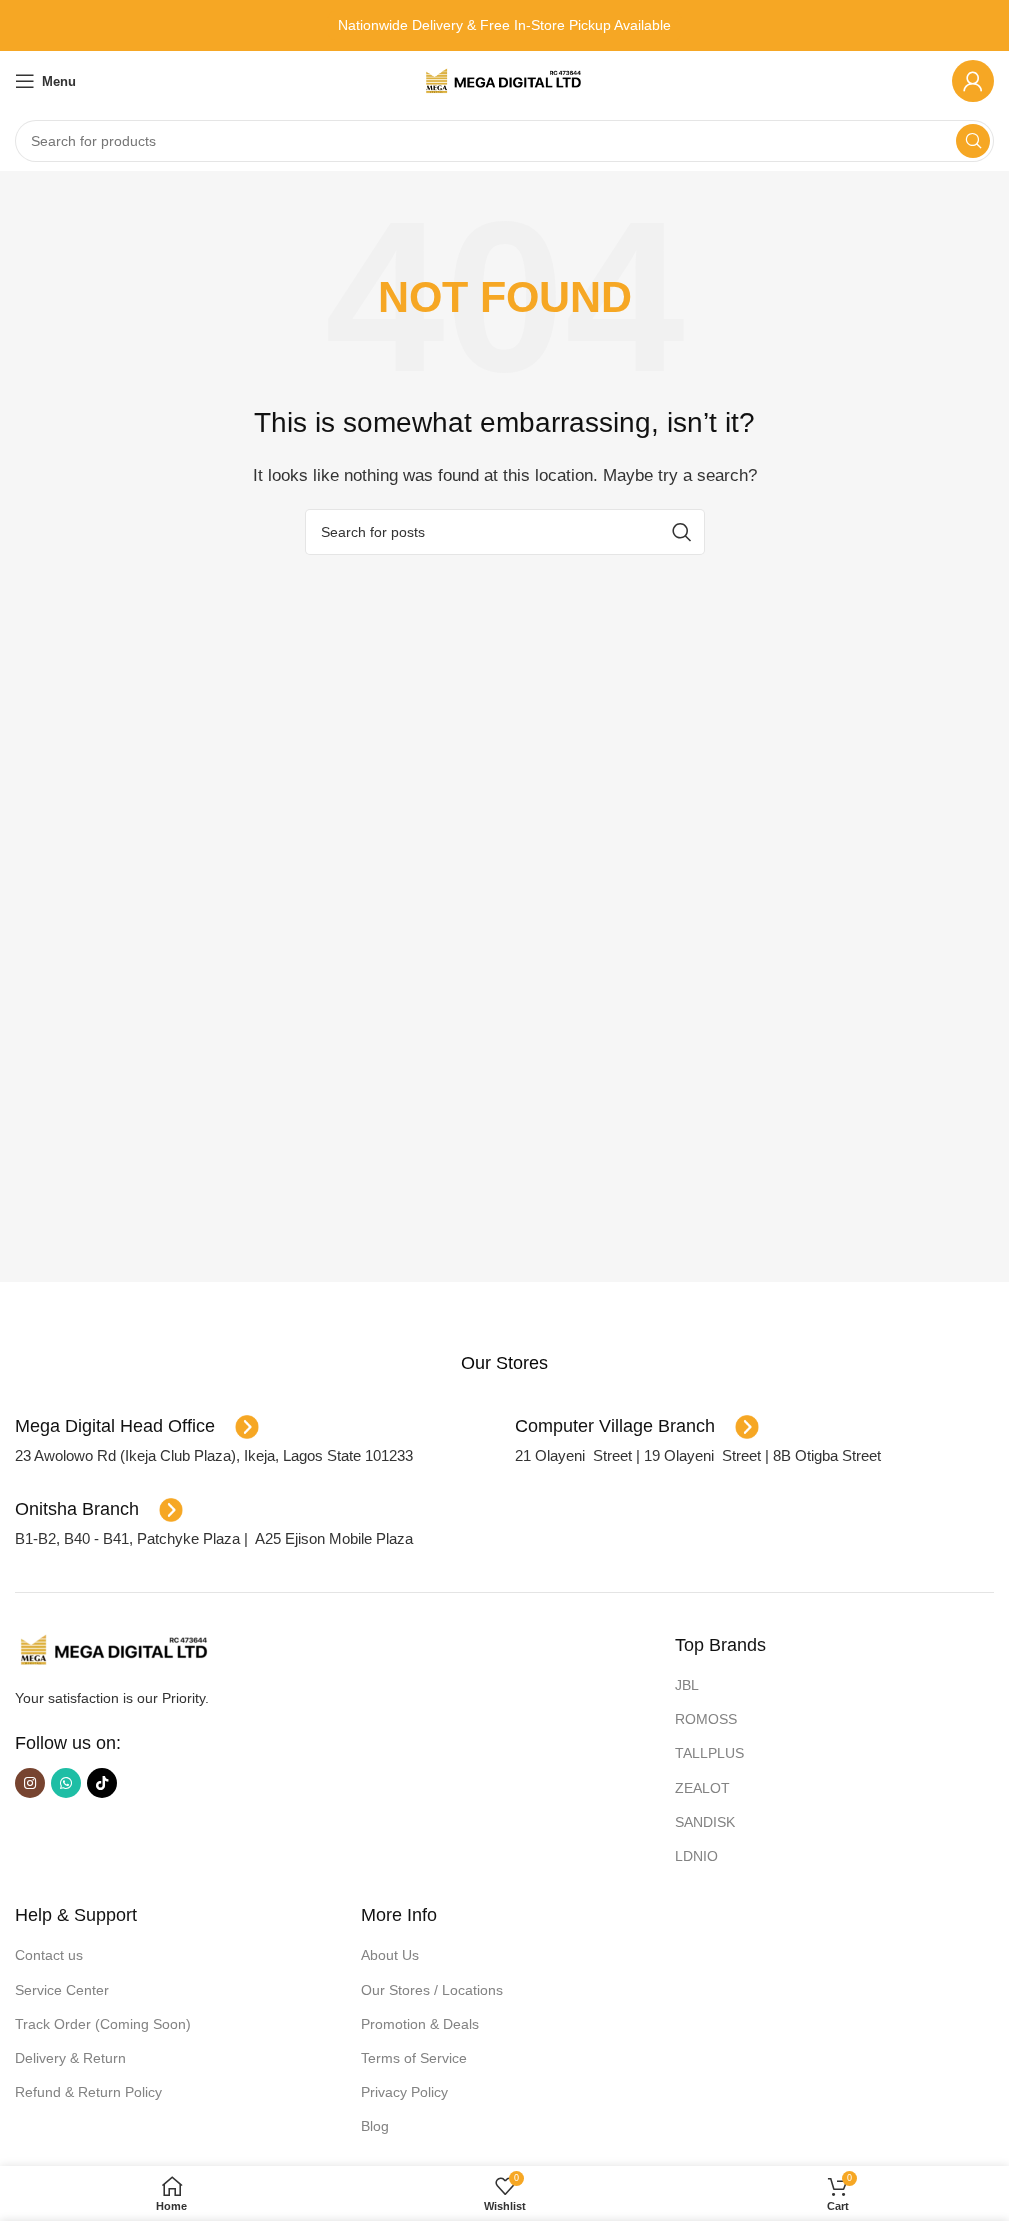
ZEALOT (702, 1788)
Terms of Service (414, 2058)
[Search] (973, 141)
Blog (375, 2126)
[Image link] (115, 1648)
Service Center (62, 1990)
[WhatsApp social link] (66, 1783)
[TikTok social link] (102, 1783)
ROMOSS (706, 1719)
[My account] (973, 81)
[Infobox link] (504, 1363)
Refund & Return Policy (88, 2092)
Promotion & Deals (420, 2024)
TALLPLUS (709, 1753)
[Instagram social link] (30, 1783)
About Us (390, 1955)
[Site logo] (505, 79)
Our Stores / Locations (432, 1990)
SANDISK (705, 1822)
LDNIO (696, 1856)
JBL (687, 1685)
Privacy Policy (404, 2092)
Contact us (49, 1955)
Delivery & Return (70, 2058)
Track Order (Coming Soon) (103, 2024)
